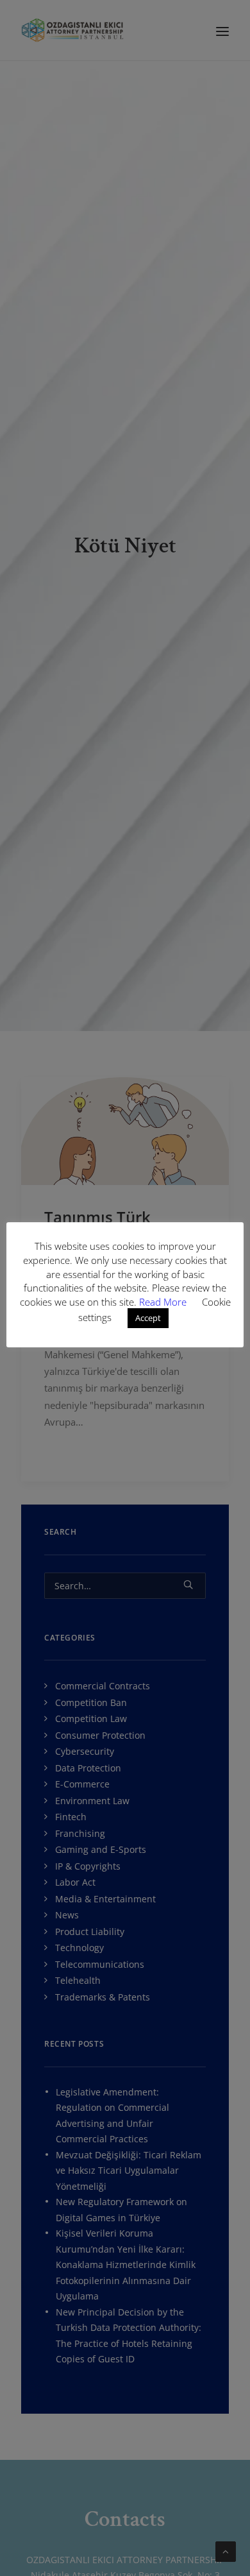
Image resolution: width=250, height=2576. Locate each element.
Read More (164, 1302)
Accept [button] (148, 1318)
